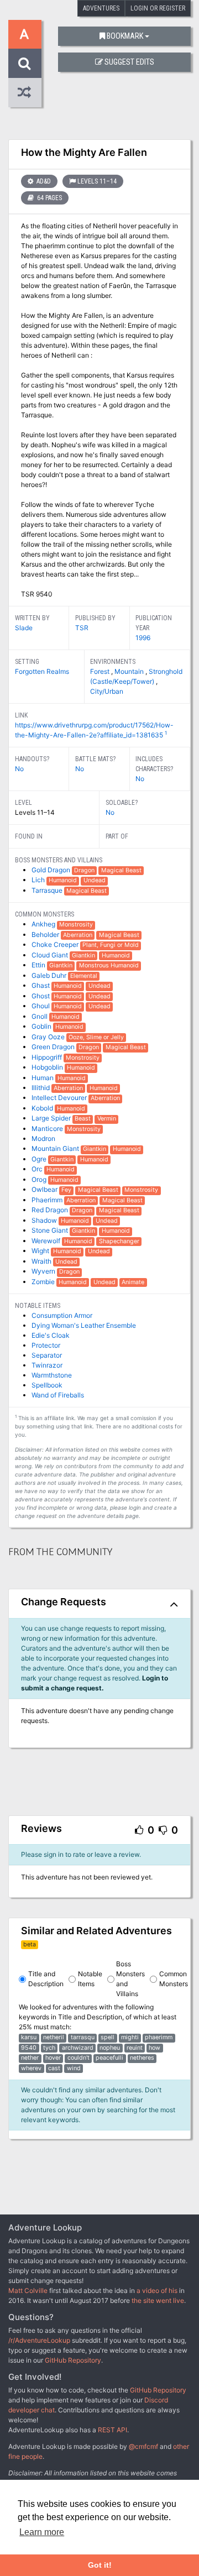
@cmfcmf (143, 2446)
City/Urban (107, 691)
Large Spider (52, 1118)
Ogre (40, 1159)
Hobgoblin (48, 1067)
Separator (47, 1355)
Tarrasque (48, 890)
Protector (46, 1345)
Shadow (45, 1220)
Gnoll (40, 1016)
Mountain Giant (56, 1148)
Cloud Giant (51, 955)
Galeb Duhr (50, 975)
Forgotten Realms (42, 671)
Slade (24, 628)
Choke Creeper (56, 944)
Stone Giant (51, 1230)
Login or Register (158, 8)
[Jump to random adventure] (25, 93)
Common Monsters (174, 1979)
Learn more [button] (42, 2532)
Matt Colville (28, 2290)
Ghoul (41, 1006)
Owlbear (45, 1189)
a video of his (157, 2290)
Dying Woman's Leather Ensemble (84, 1325)
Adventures (101, 8)
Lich (39, 880)
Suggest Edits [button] (129, 62)
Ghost (41, 996)
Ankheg (44, 924)
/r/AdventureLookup (39, 2340)
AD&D (43, 181)
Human (43, 1078)
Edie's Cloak (51, 1335)
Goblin (42, 1026)
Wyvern (44, 1271)
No (19, 769)
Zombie (44, 1282)
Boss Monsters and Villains (130, 1979)
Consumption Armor (62, 1315)
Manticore (48, 1129)
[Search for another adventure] (25, 63)
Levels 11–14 (97, 181)
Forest (101, 671)
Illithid (41, 1088)
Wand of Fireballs (58, 1395)
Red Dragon (51, 1210)
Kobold (43, 1108)
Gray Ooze (49, 1037)
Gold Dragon (52, 870)
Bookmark (125, 36)
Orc (38, 1169)
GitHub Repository (73, 2360)
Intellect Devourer (60, 1098)
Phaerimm (48, 1200)
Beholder (46, 934)
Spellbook (47, 1385)
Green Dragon (54, 1047)
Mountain (130, 671)
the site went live (158, 2300)
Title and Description (46, 1979)
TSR (82, 628)
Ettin (39, 965)
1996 (143, 638)
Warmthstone (52, 1375)
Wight (41, 1251)
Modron (43, 1138)
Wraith (42, 1261)
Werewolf (47, 1241)
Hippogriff (48, 1057)
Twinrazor (47, 1365)
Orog (40, 1179)
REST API (112, 2430)
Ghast (41, 985)
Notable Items (90, 1979)
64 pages (49, 198)
